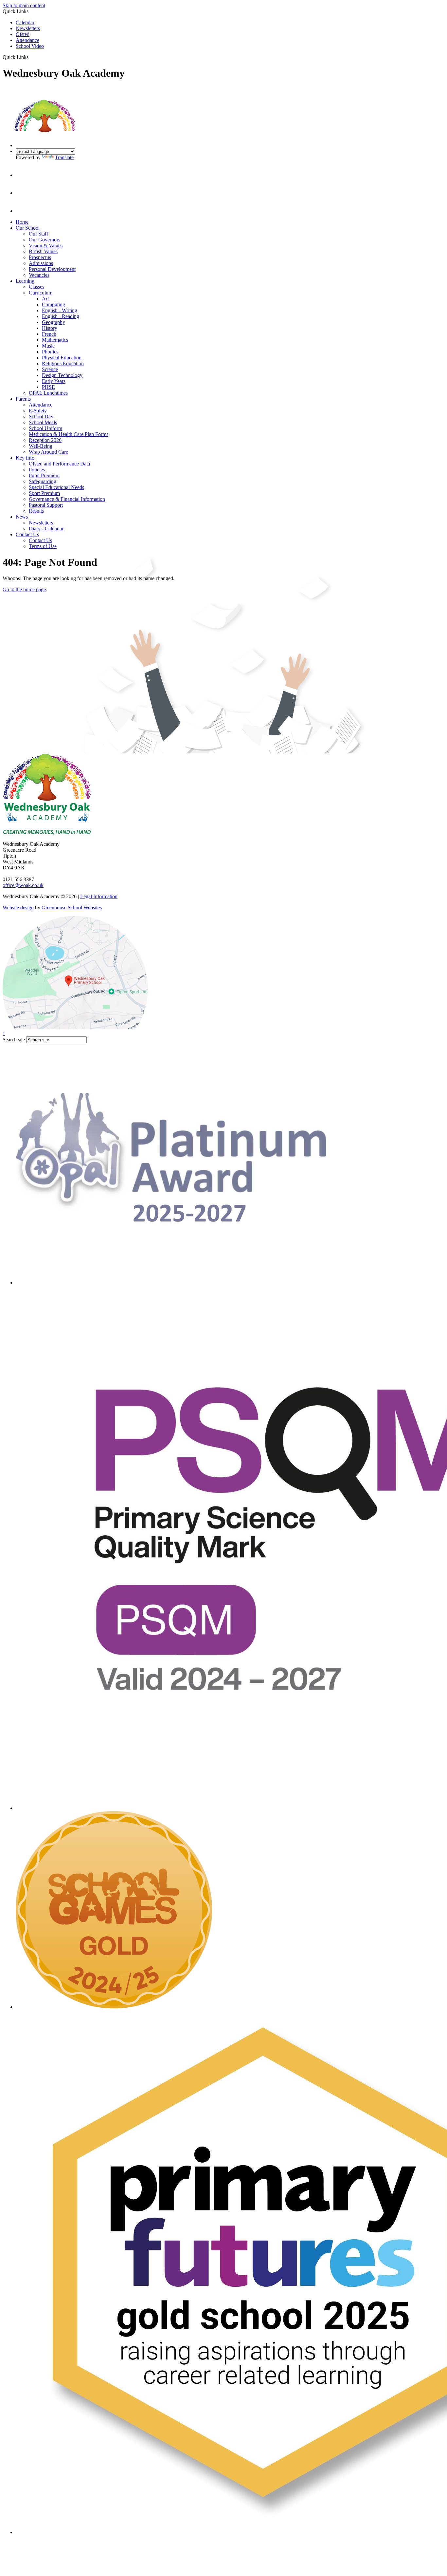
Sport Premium (44, 493)
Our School (28, 228)
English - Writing (60, 310)
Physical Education (62, 358)
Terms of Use (43, 546)
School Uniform (45, 428)
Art (45, 299)
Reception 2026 (45, 440)
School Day (41, 417)
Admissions (41, 263)
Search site (14, 1040)
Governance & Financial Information (67, 499)
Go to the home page (24, 589)
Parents (23, 399)
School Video (30, 46)
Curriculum (41, 293)
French (49, 334)
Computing (54, 304)
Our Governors (45, 240)
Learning (25, 281)
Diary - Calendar (46, 529)
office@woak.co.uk (23, 885)
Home (22, 222)
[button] (31, 57)
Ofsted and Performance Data (59, 464)
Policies (37, 470)
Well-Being (41, 446)
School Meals (43, 422)
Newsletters (28, 28)
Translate (64, 157)
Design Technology (62, 375)
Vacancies (39, 275)
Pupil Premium (44, 475)
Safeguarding (43, 481)
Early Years (54, 381)
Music (48, 346)
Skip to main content (24, 5)
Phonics (50, 352)
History (50, 328)
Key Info (25, 458)
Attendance (27, 40)
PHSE (48, 387)
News (22, 517)
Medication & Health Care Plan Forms (69, 434)
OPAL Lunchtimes (48, 393)
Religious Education (63, 363)
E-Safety (38, 411)
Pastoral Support (46, 505)
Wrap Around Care (48, 452)
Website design (18, 908)
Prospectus (40, 257)
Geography (54, 322)
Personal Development (52, 269)
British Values (43, 251)
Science (50, 369)
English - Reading (61, 316)
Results (36, 511)
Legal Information (99, 896)
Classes (36, 287)
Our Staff (38, 234)
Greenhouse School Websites (72, 908)
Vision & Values (46, 246)
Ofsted (23, 34)
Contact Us (27, 534)
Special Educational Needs (56, 487)
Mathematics (55, 340)
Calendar (25, 22)
